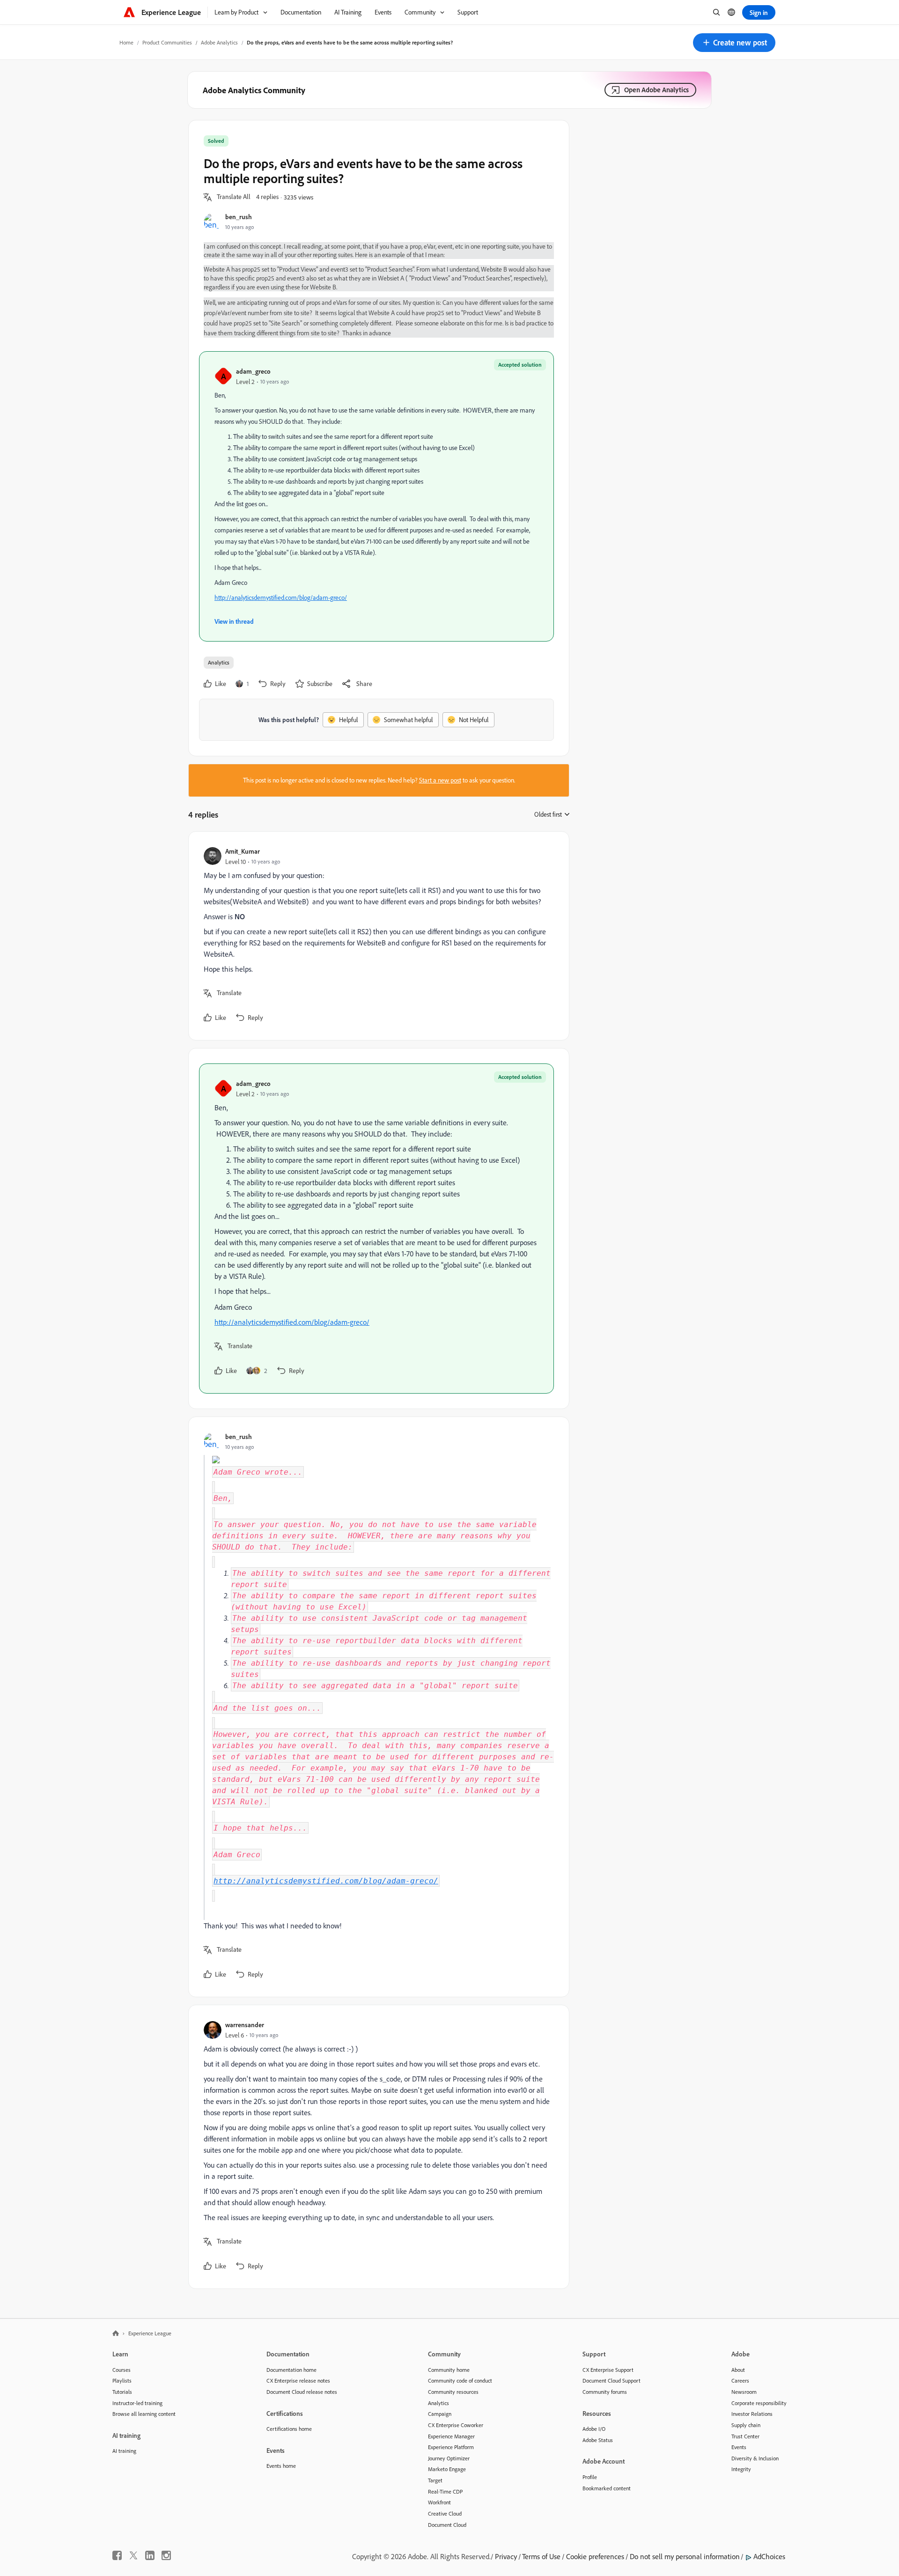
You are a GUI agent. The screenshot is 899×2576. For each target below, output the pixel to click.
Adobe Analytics (219, 42)
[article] (376, 936)
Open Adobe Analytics (656, 90)
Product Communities (167, 42)
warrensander (245, 2025)
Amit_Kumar (243, 851)
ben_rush (239, 217)
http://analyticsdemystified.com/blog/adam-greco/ (281, 598)
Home (126, 42)
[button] (734, 43)
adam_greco (253, 371)
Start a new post (440, 780)
